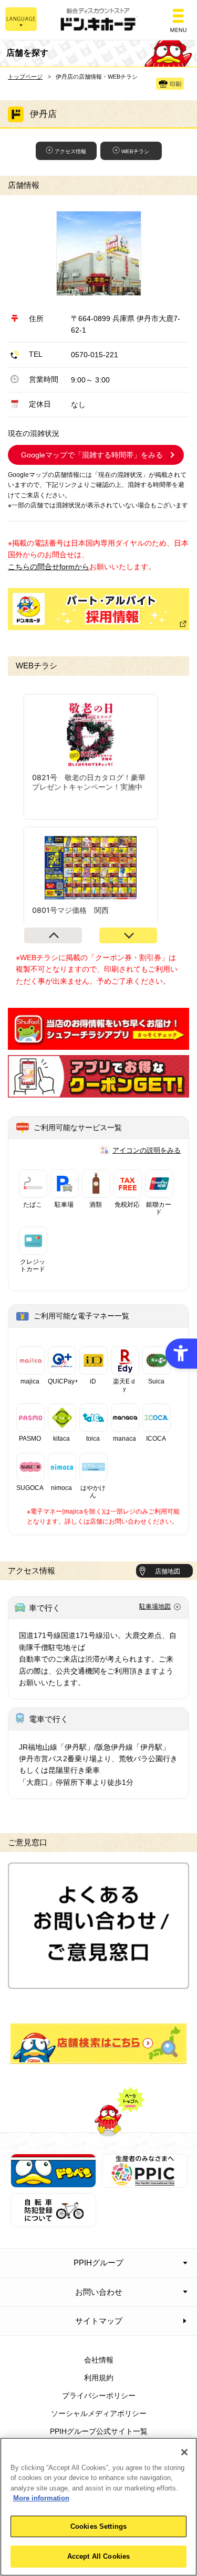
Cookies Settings (98, 2526)
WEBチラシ (135, 151)
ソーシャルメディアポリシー (99, 2413)
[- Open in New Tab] (98, 1044)
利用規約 (99, 2378)
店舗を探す (99, 2043)
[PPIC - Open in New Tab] (145, 2182)
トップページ (25, 77)
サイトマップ (99, 2321)
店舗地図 (168, 1571)
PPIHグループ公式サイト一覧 (99, 2431)
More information (41, 2498)
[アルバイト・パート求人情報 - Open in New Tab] (98, 609)
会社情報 (99, 2360)
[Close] (184, 2452)
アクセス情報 (70, 151)
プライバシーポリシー (99, 2396)
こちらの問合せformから (49, 567)
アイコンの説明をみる (147, 1150)
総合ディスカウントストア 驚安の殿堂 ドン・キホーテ (99, 20)
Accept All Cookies (98, 2556)
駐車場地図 (155, 1606)
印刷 (175, 84)
